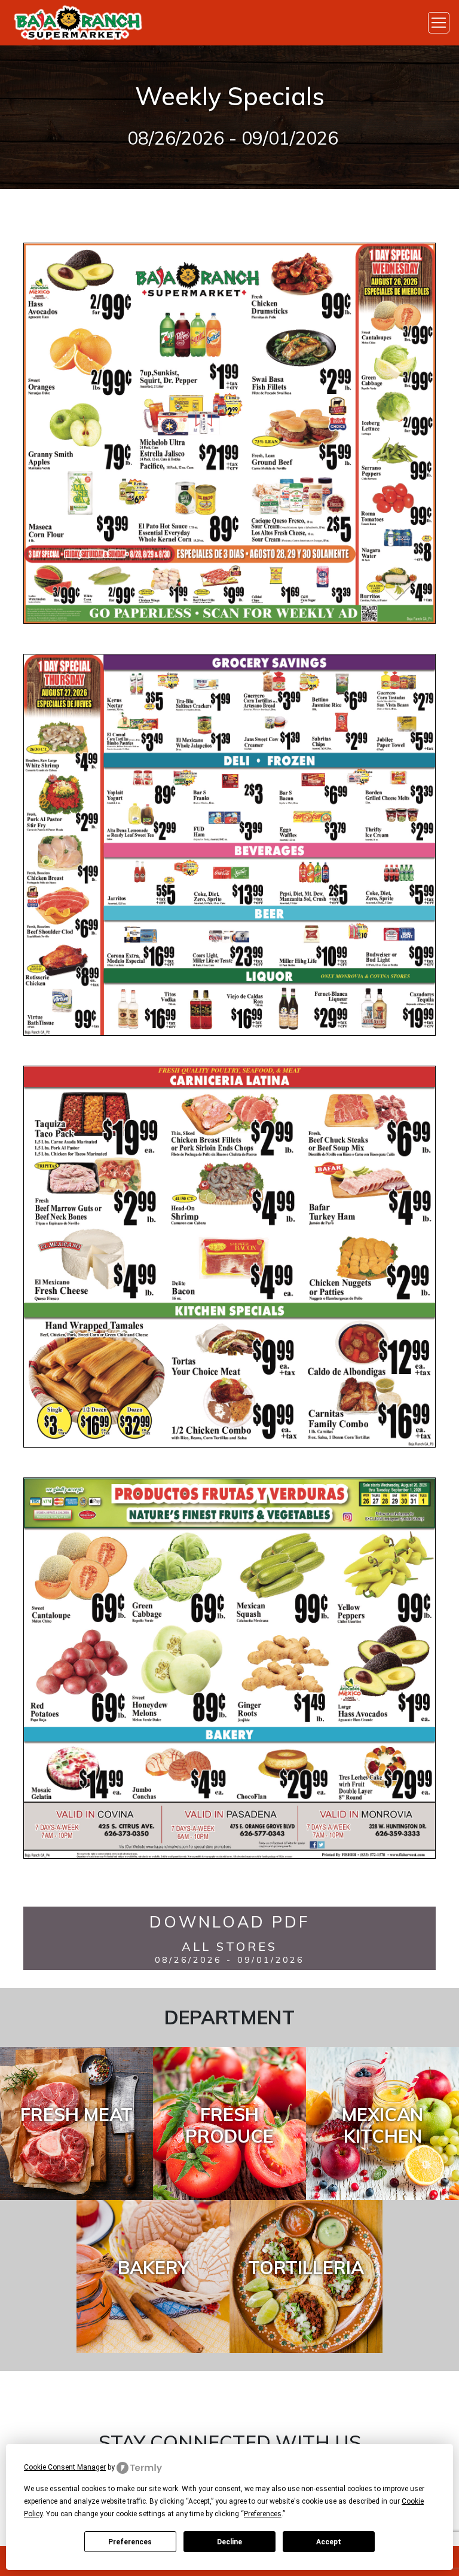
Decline (229, 2542)
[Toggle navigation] (439, 23)
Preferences (130, 2542)
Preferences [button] (263, 2514)
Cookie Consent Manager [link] (65, 2467)
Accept (329, 2542)
